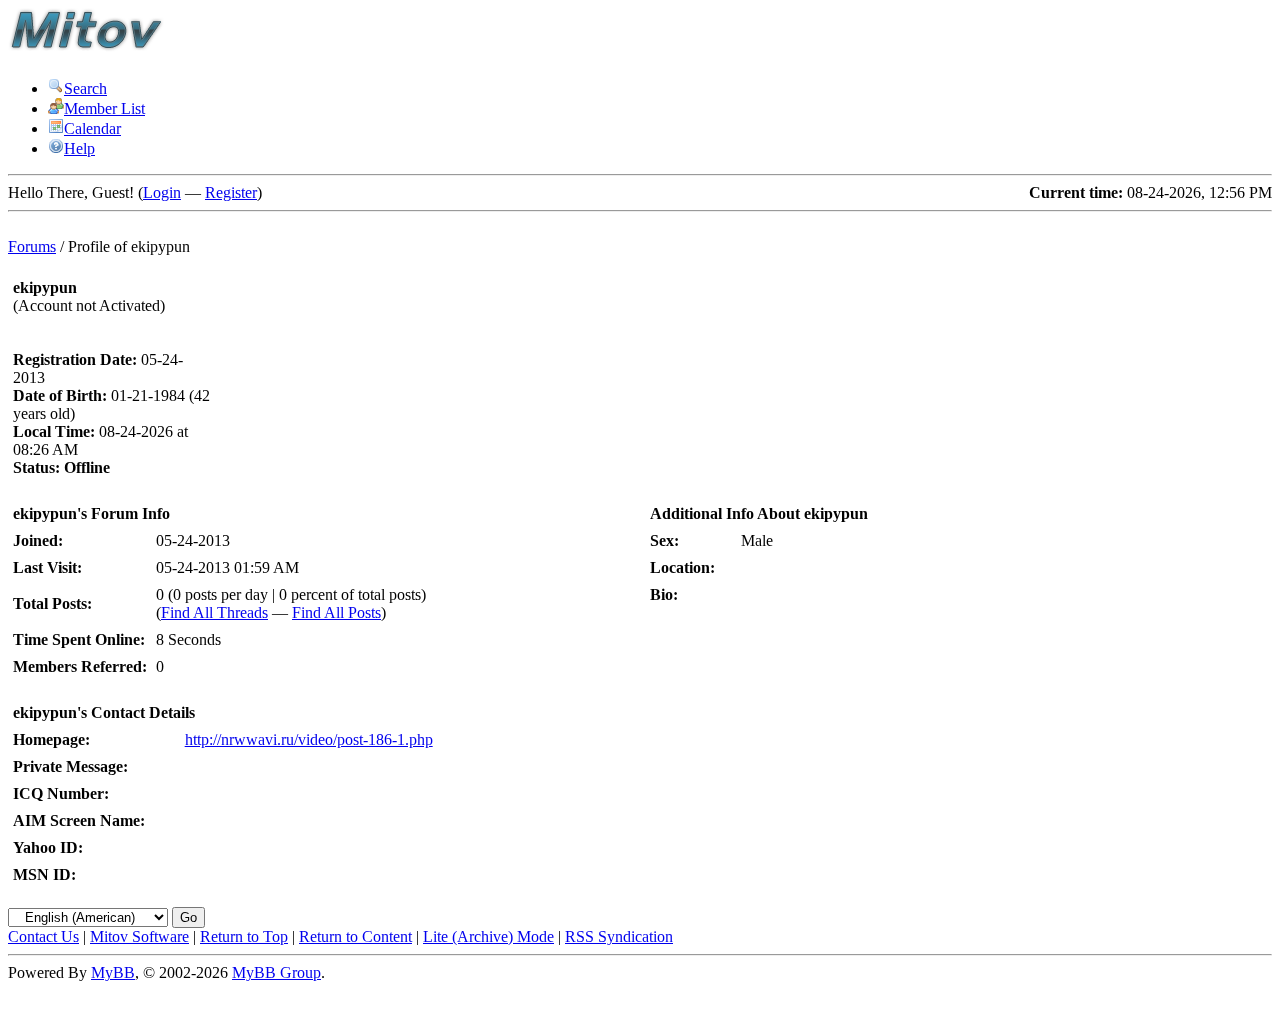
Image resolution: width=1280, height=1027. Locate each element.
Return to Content (355, 936)
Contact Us (43, 936)
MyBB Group (276, 972)
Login (162, 192)
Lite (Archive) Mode (488, 936)
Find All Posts (336, 612)
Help (79, 148)
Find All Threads (214, 612)
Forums (32, 246)
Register (231, 192)
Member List (104, 108)
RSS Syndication (619, 936)
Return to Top (244, 936)
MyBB (113, 972)
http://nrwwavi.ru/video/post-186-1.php (309, 739)
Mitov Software (139, 936)
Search (85, 88)
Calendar (92, 128)
